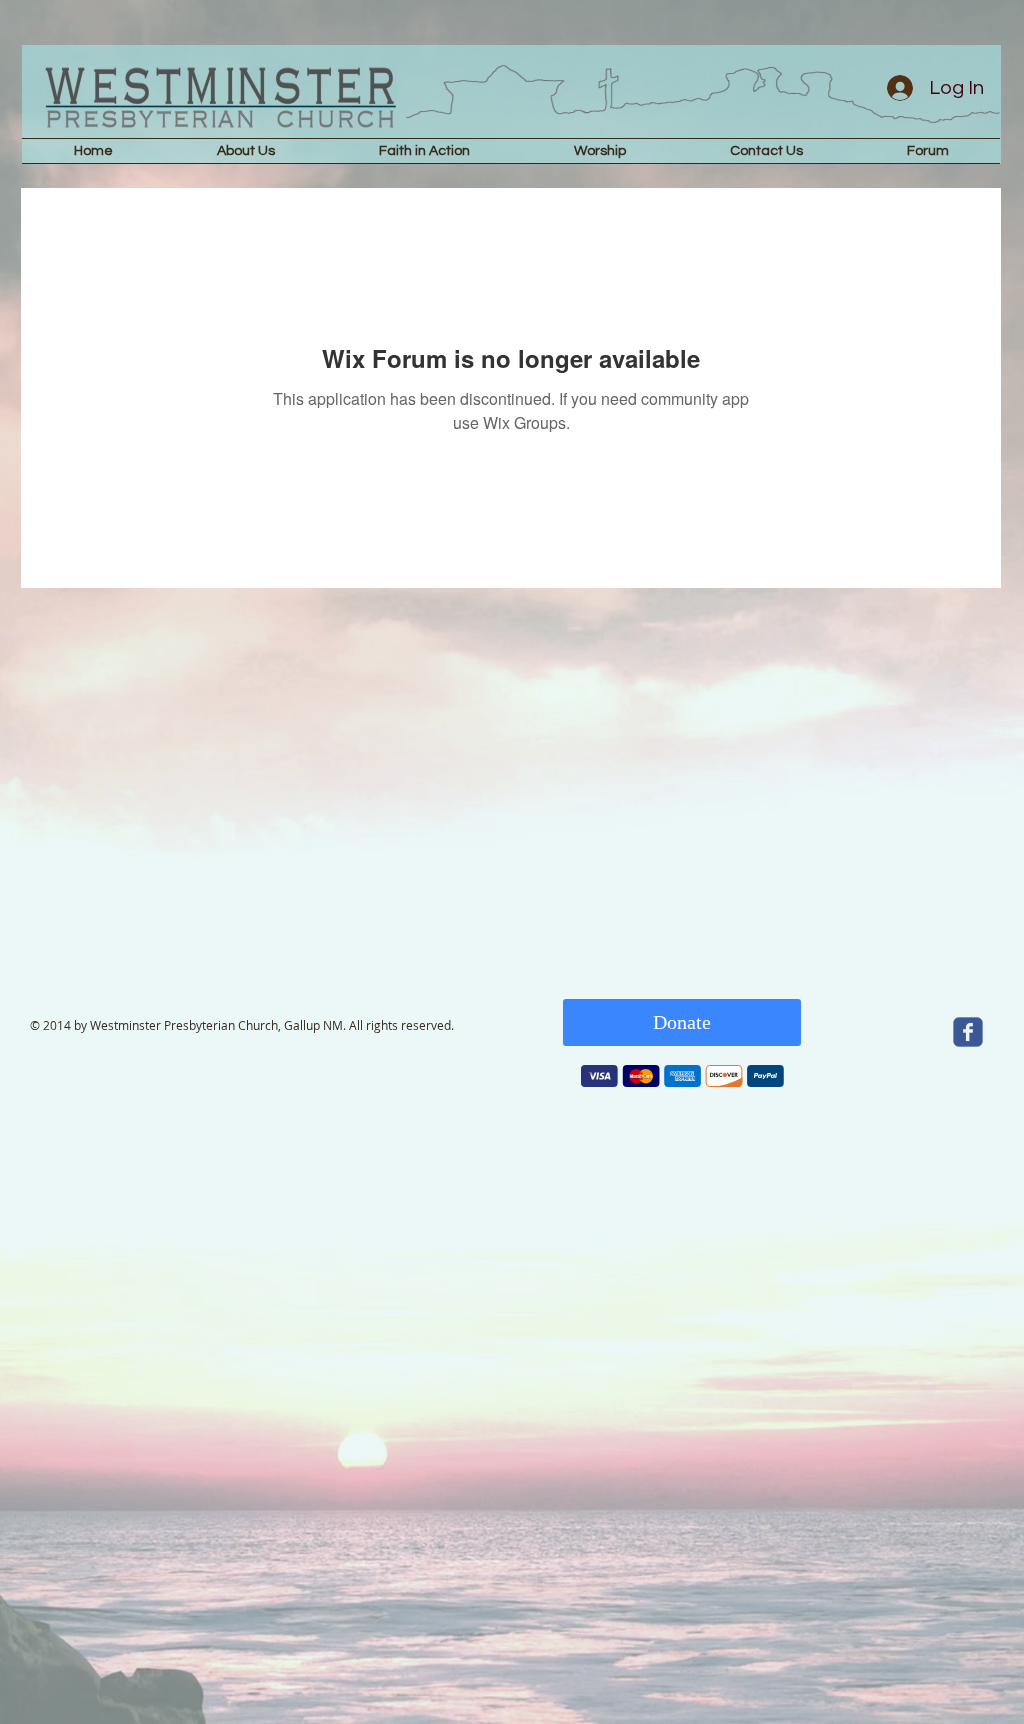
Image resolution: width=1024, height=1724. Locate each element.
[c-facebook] (968, 1032)
